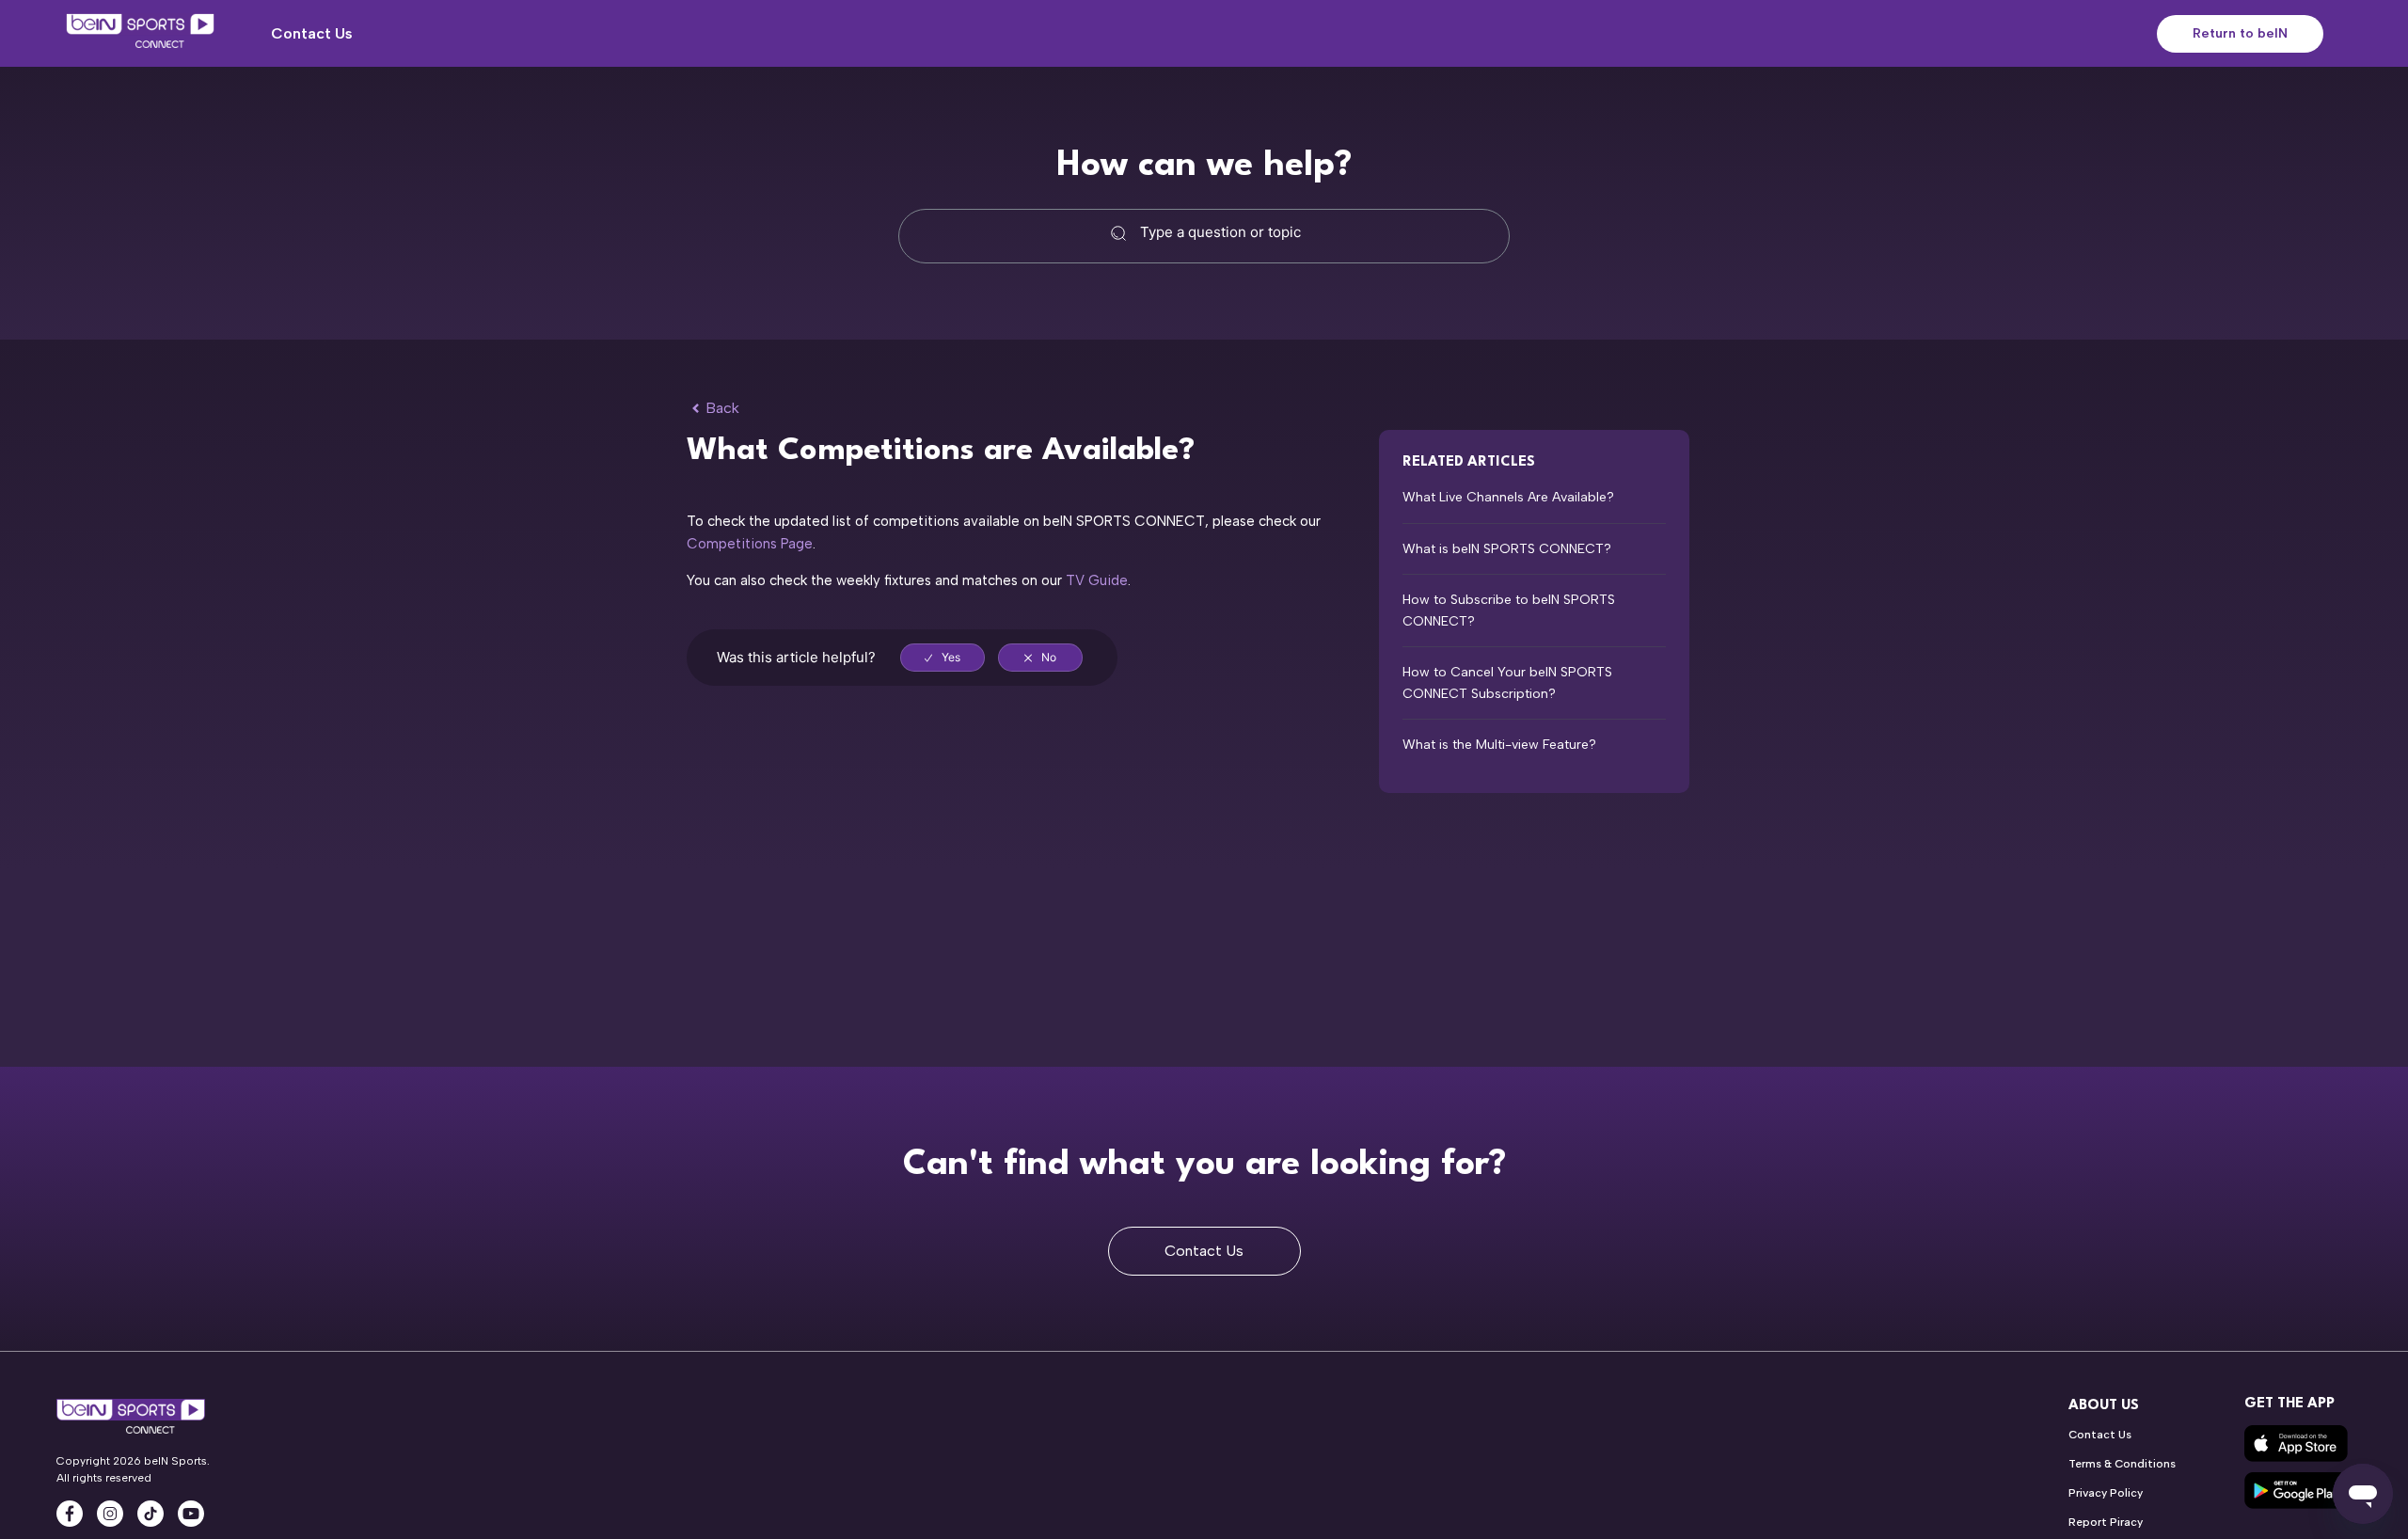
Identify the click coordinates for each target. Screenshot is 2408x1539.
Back (722, 408)
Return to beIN (2240, 33)
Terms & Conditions (2122, 1464)
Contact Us (312, 33)
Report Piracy (2106, 1522)
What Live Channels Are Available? (1508, 497)
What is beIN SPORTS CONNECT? (1507, 549)
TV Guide (1097, 580)
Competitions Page (750, 544)
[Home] (140, 34)
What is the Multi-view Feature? (1499, 745)
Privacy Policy (2106, 1493)
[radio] (943, 658)
